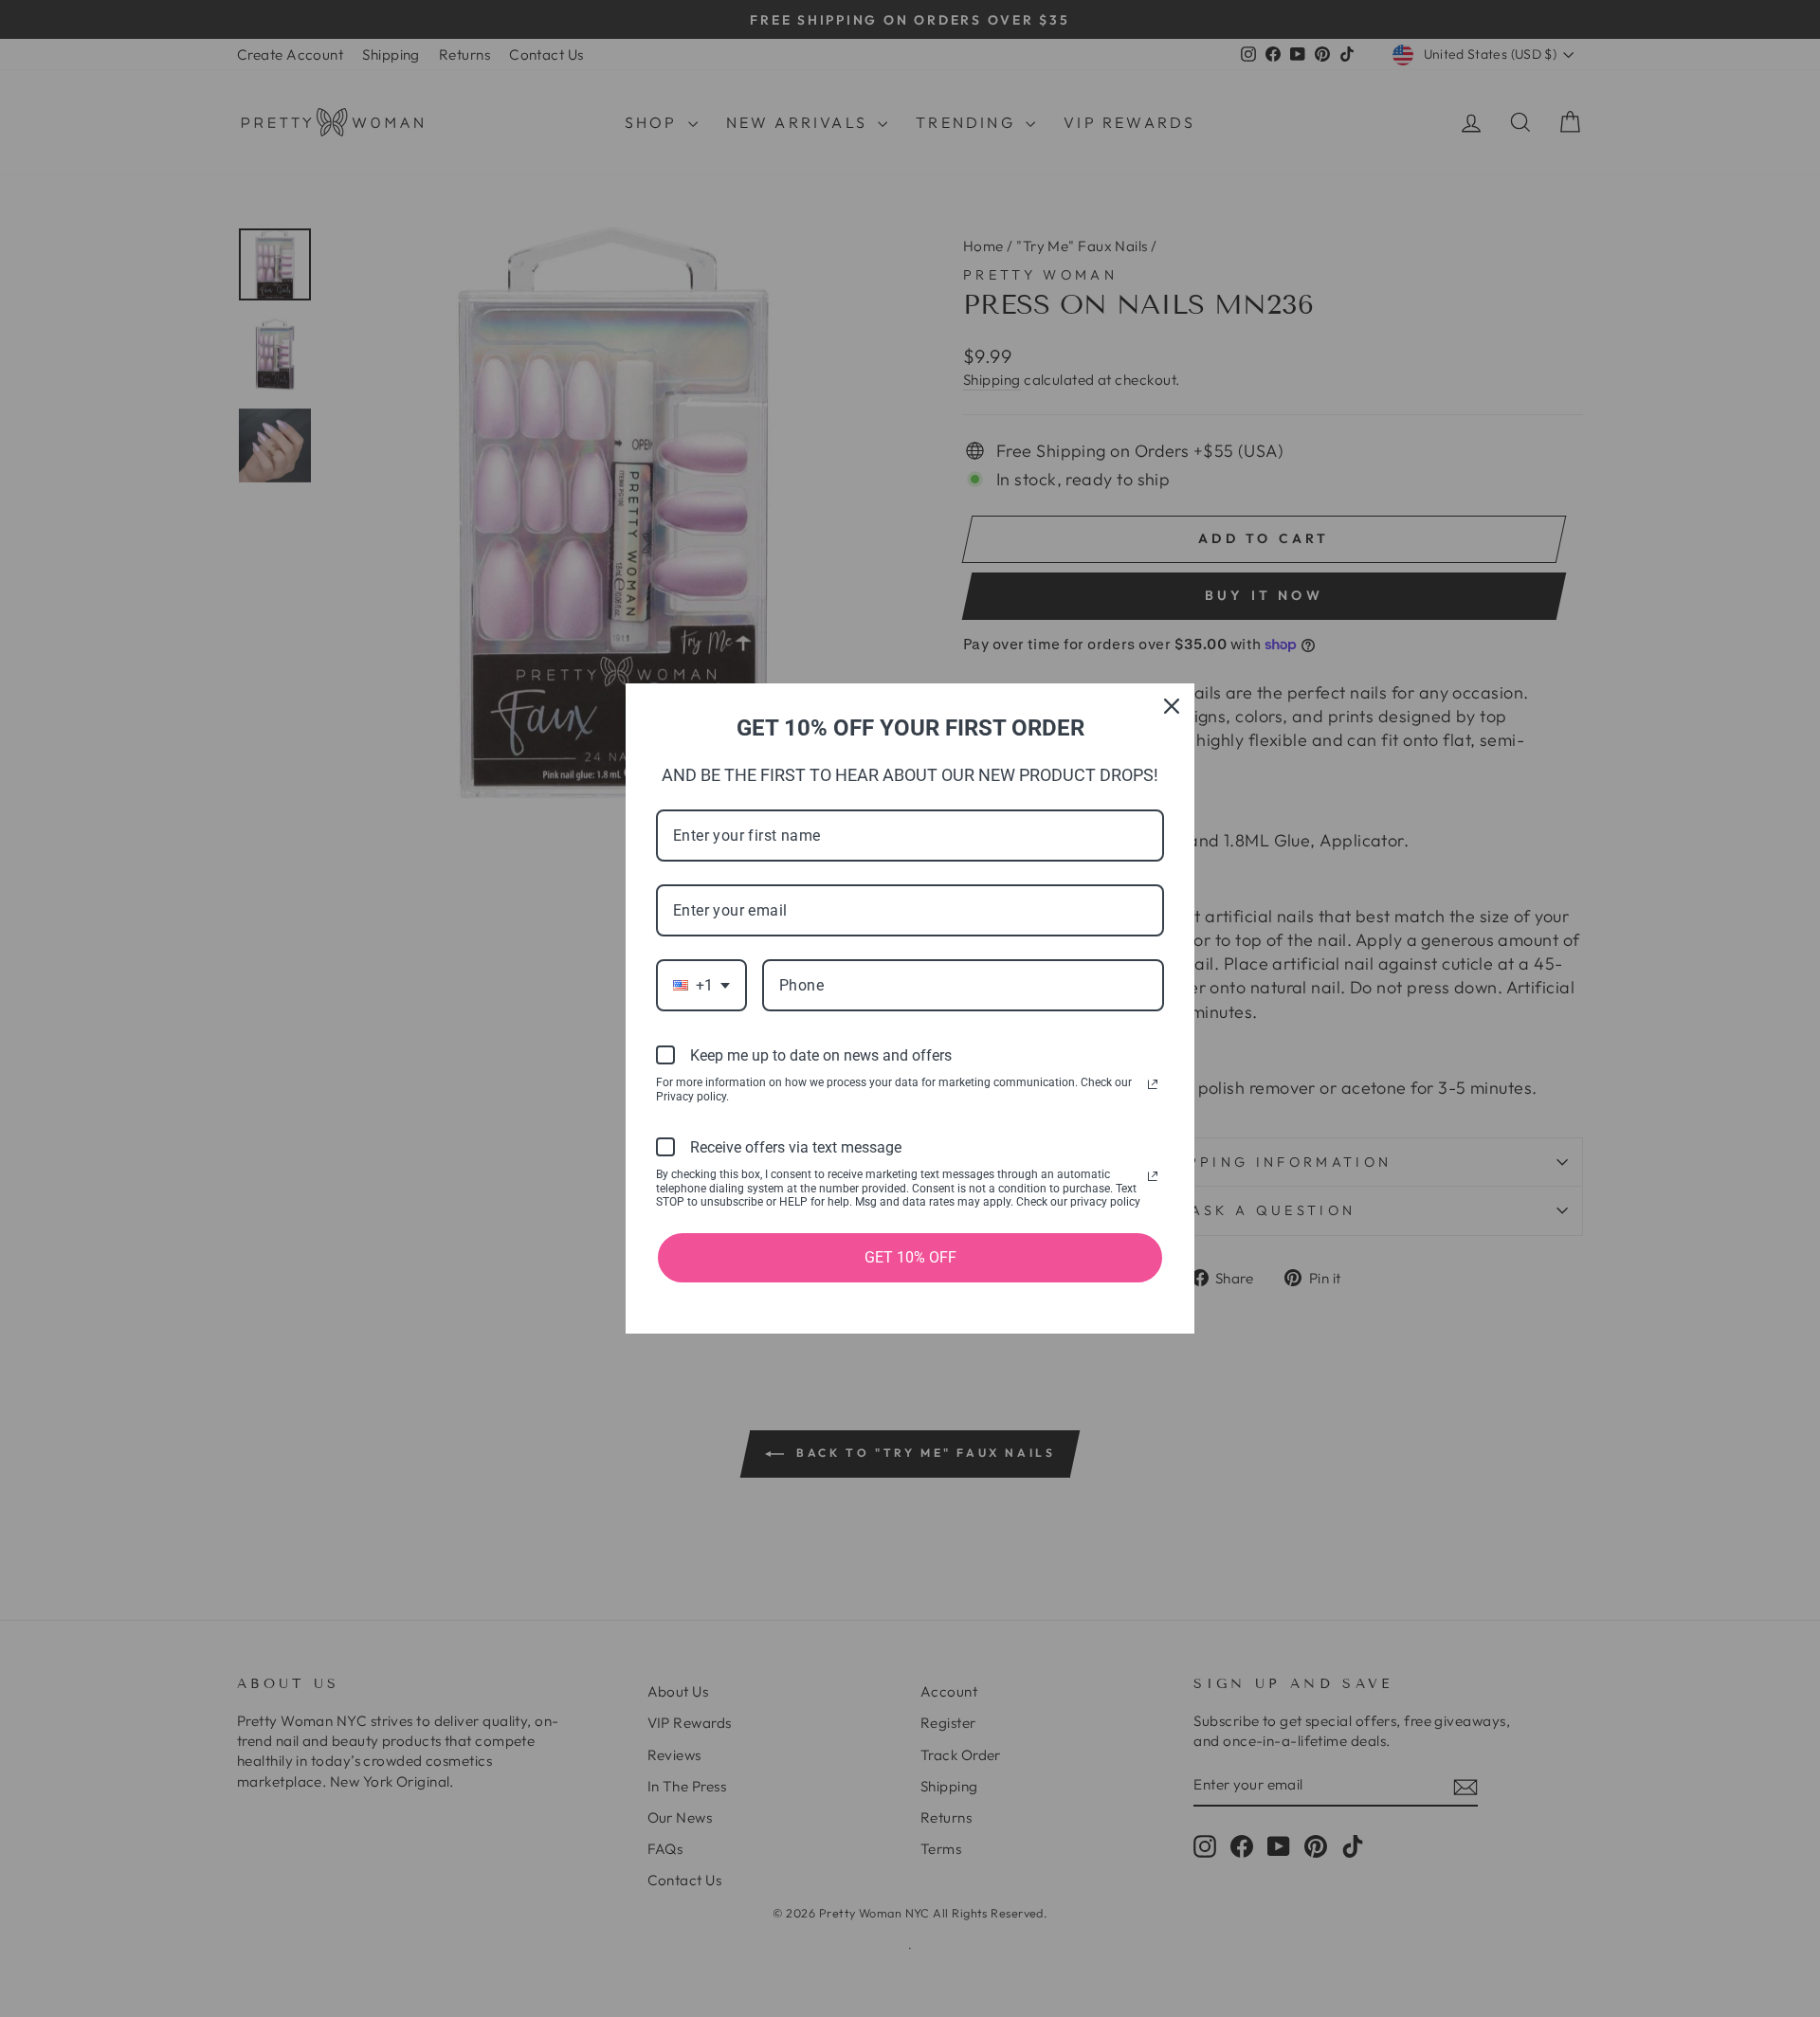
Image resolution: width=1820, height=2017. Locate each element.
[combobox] (701, 985)
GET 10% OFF (910, 1257)
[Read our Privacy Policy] (1153, 1084)
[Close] (1172, 706)
